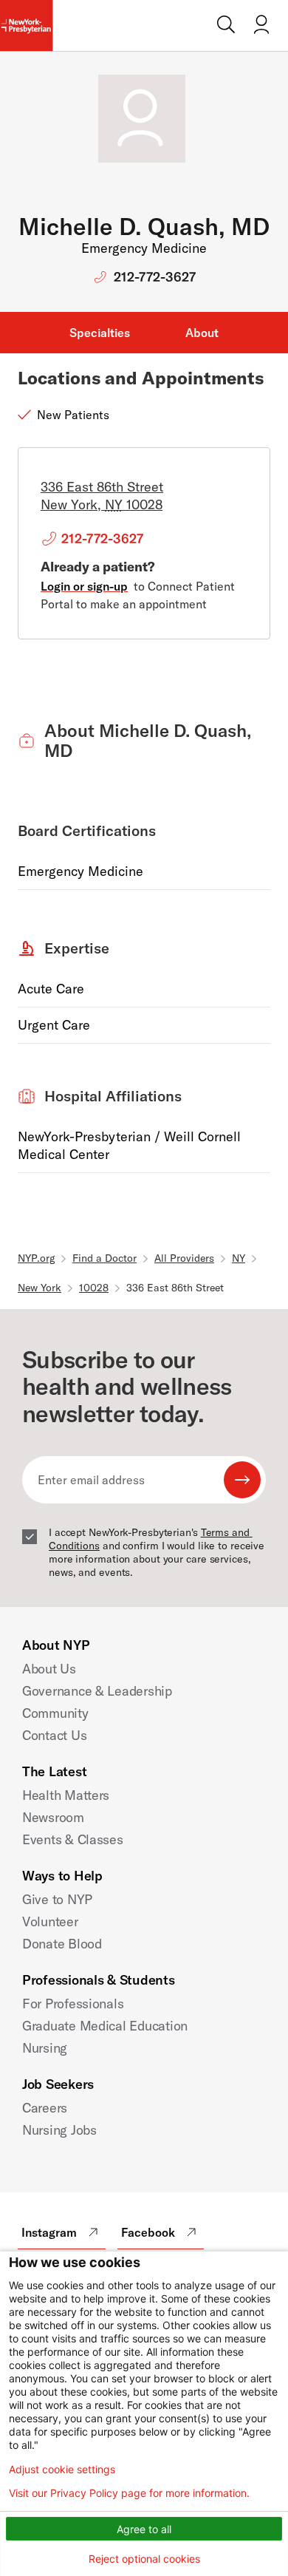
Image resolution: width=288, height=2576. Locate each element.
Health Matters (66, 1795)
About (202, 333)
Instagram (49, 2232)
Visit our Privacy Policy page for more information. (129, 2493)
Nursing (45, 2048)
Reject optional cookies (144, 2559)
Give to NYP (57, 1899)
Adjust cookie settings (62, 2470)
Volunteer (50, 1921)
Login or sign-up (84, 586)
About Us (49, 1669)
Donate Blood (62, 1944)
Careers (45, 2108)
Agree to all (144, 2529)
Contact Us (54, 1735)
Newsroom (53, 1817)
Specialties (100, 333)
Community (55, 1713)
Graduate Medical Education (105, 2026)
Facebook (148, 2232)
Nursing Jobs (59, 2130)
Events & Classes (73, 1839)
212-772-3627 (155, 277)
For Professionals (73, 2004)
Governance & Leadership (97, 1691)
